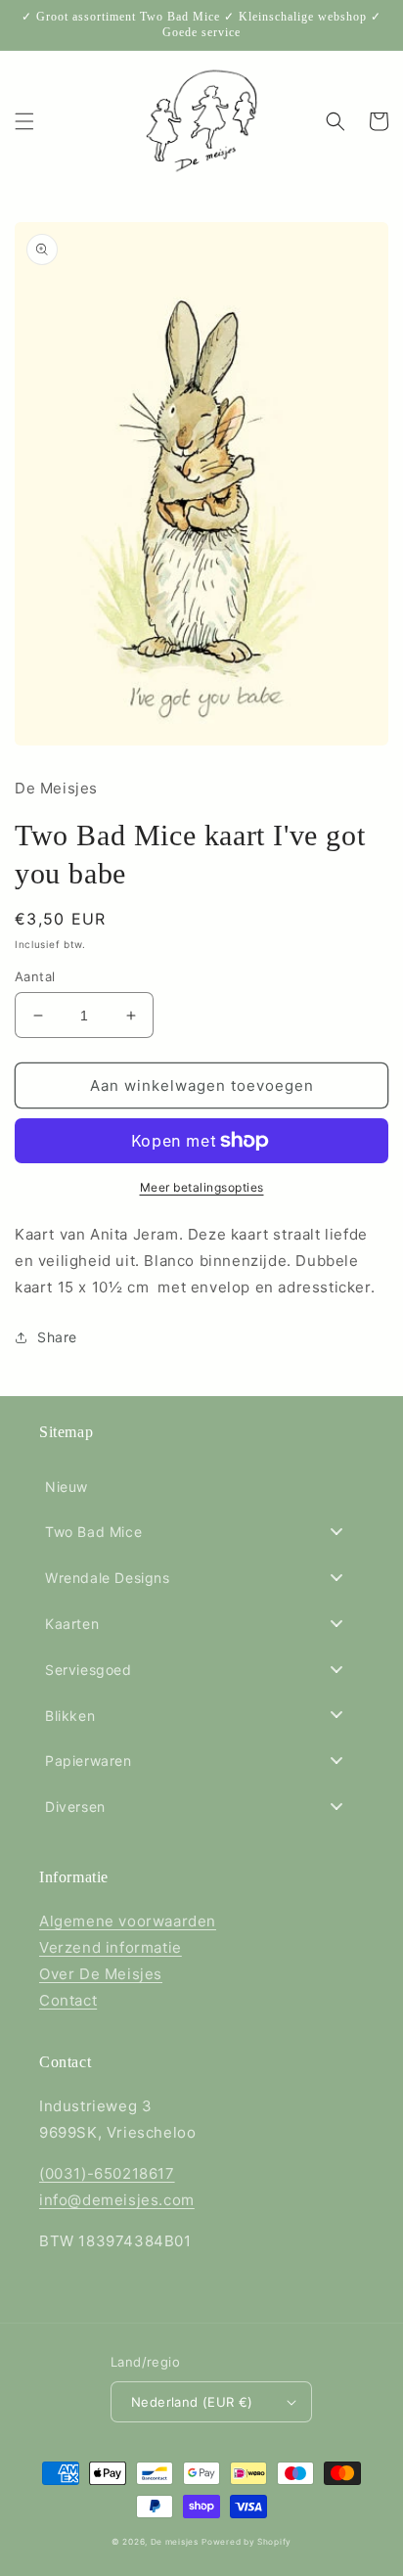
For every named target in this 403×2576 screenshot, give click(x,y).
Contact (68, 2000)
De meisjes (175, 2542)
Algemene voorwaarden (128, 1921)
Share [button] (57, 1337)
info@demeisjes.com (117, 2200)
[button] (24, 121)
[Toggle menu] (336, 1532)
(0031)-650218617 (107, 2173)
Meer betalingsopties (202, 1187)
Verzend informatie (111, 1947)
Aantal (35, 976)
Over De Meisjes (101, 1974)
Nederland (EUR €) (192, 2402)
